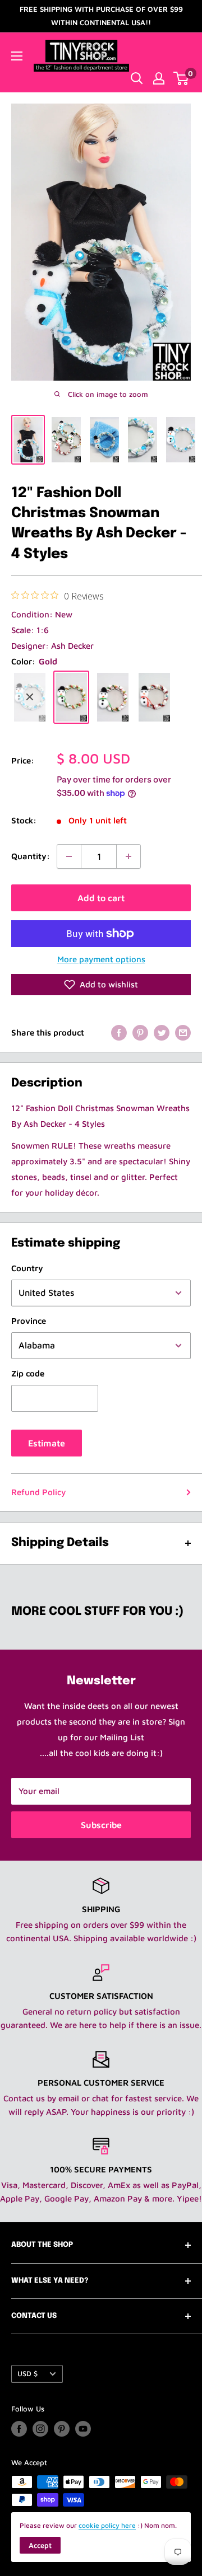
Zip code (28, 1373)
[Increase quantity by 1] (128, 856)
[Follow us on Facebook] (19, 2429)
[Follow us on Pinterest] (62, 2429)
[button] (101, 985)
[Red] (154, 697)
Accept (40, 2545)
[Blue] (30, 697)
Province (29, 1321)
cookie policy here (107, 2525)
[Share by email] (183, 1032)
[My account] (159, 78)
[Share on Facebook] (119, 1032)
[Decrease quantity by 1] (69, 856)
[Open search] (137, 78)
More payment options (101, 959)
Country (27, 1268)
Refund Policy (38, 1492)
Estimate (47, 1443)
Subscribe (101, 1825)
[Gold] (71, 697)
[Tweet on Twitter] (162, 1032)
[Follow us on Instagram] (40, 2429)
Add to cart (101, 898)
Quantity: (31, 856)
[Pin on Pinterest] (140, 1032)
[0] (182, 78)
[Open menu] (17, 56)
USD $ (27, 2374)
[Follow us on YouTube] (83, 2429)
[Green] (113, 697)
